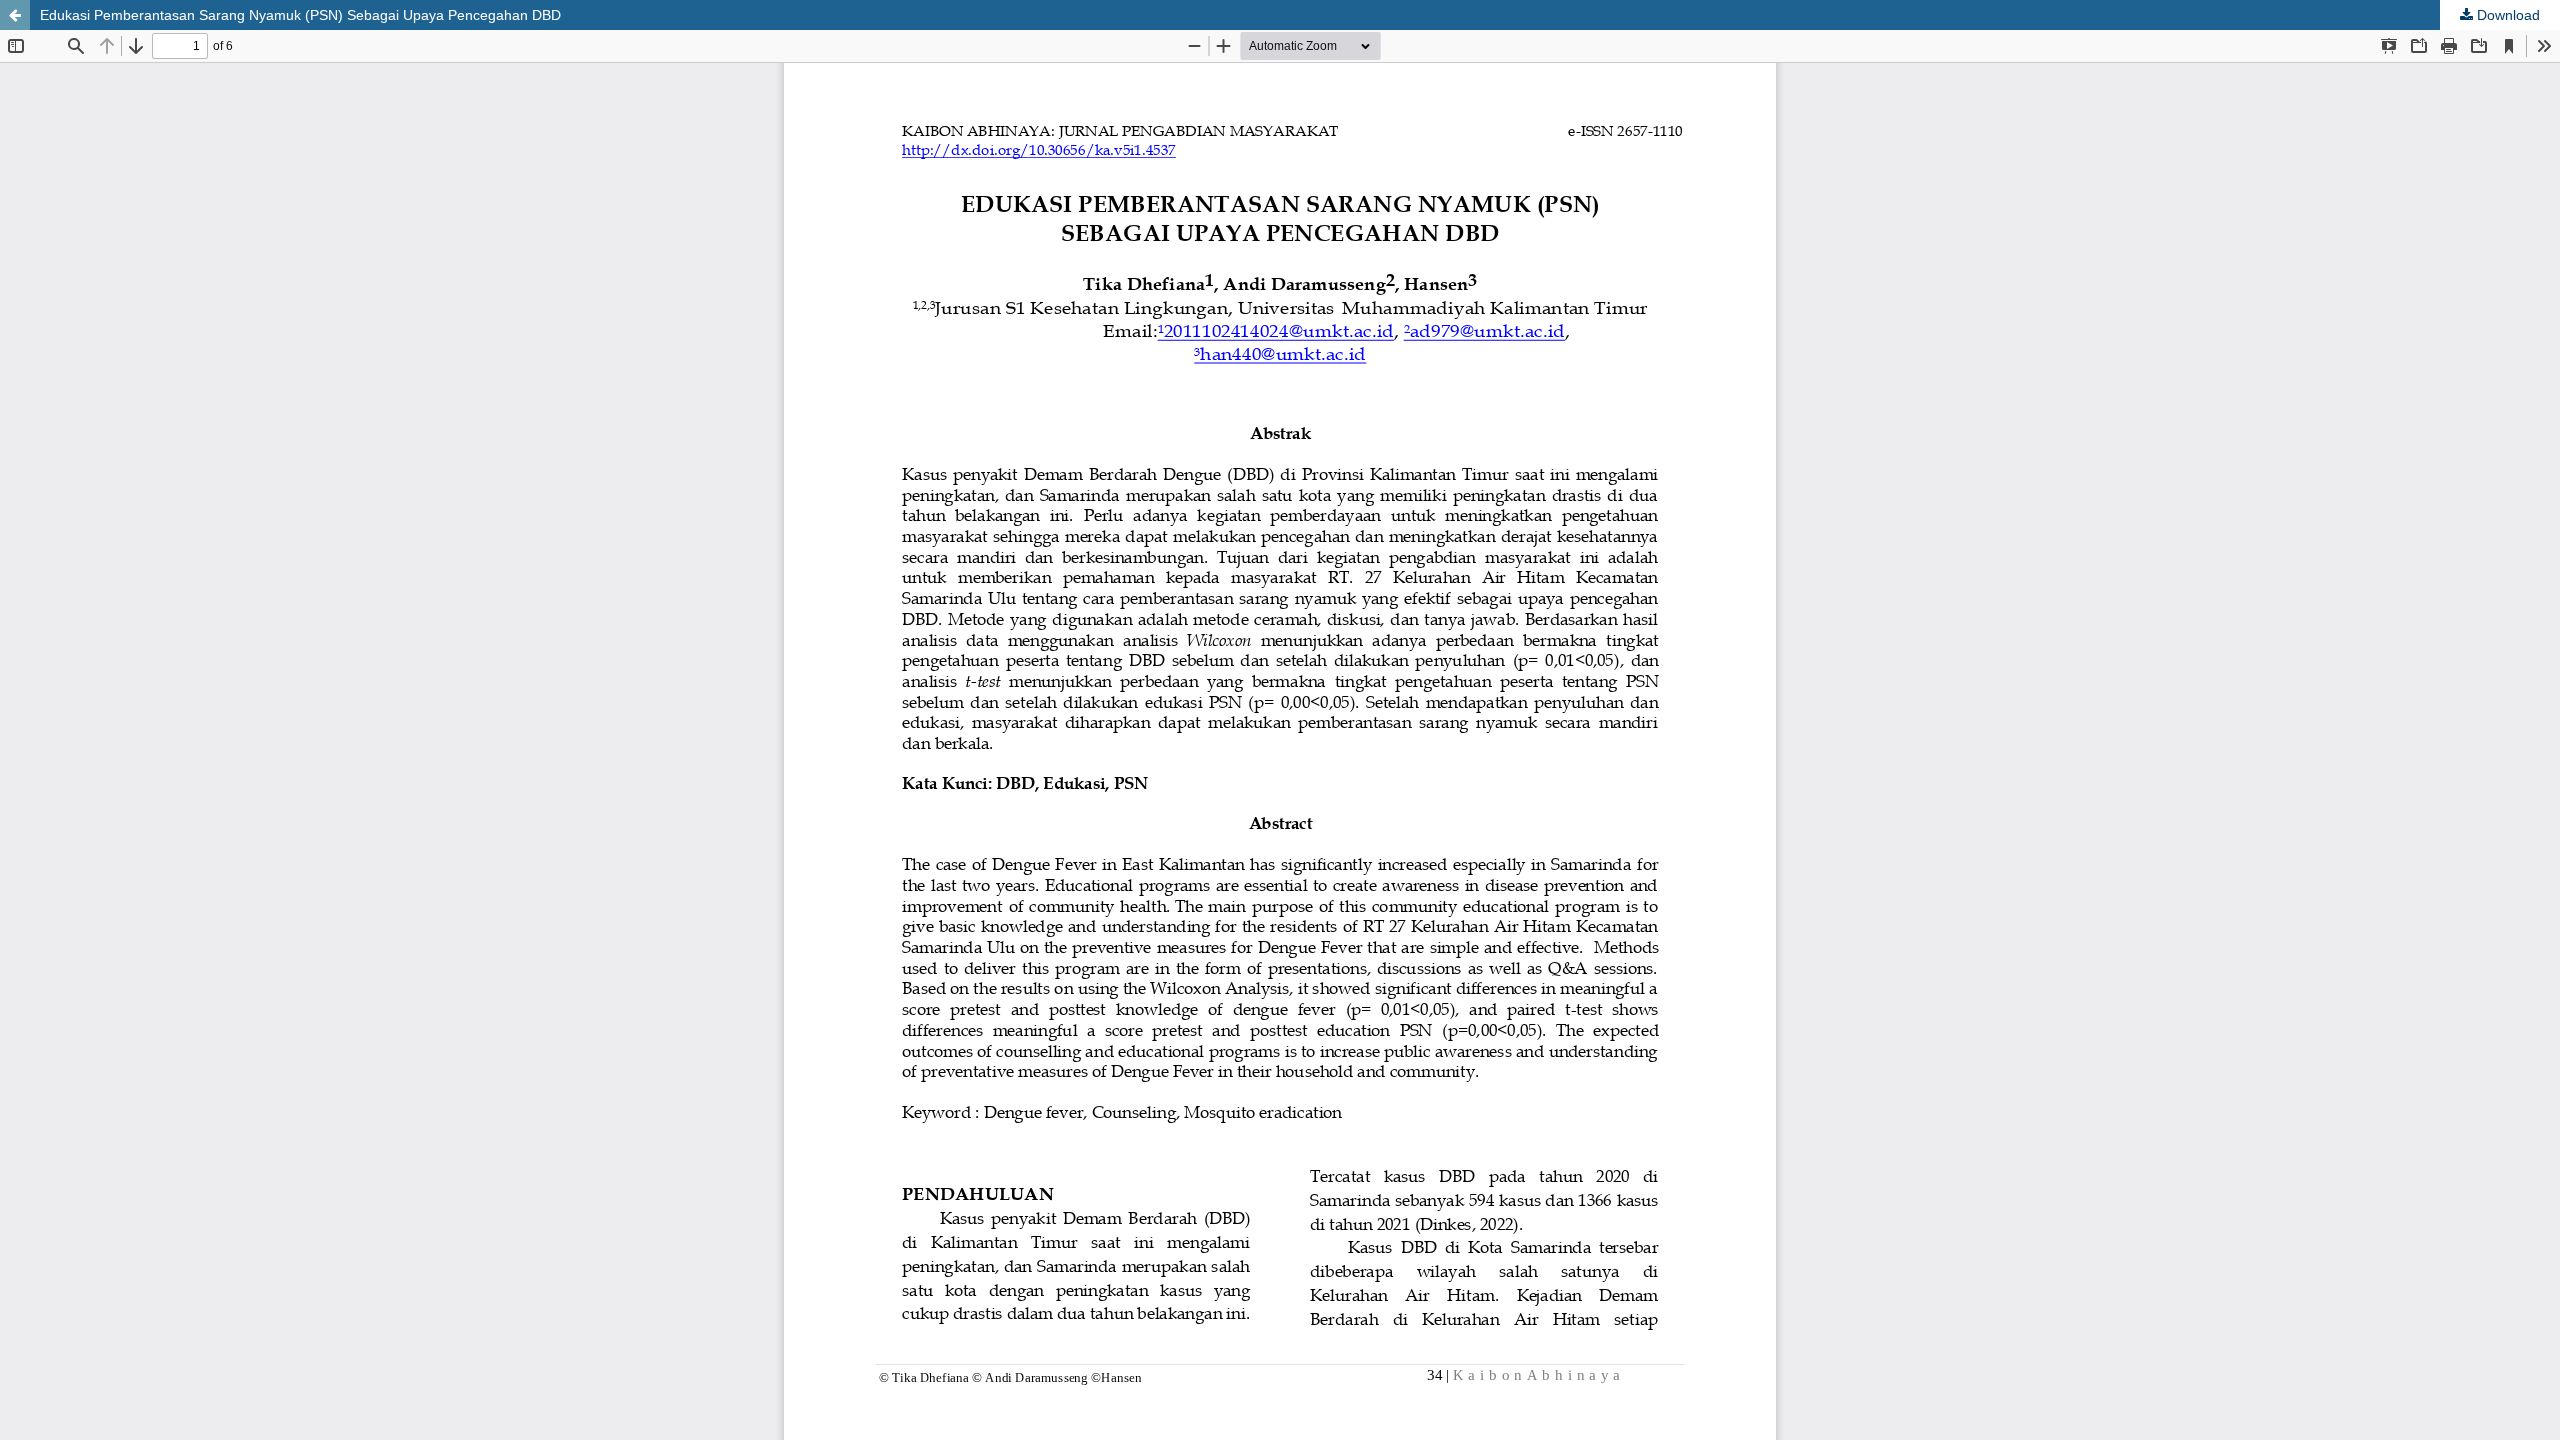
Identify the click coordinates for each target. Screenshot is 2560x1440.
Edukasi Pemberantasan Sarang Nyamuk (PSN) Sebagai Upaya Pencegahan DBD (300, 15)
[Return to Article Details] (15, 15)
